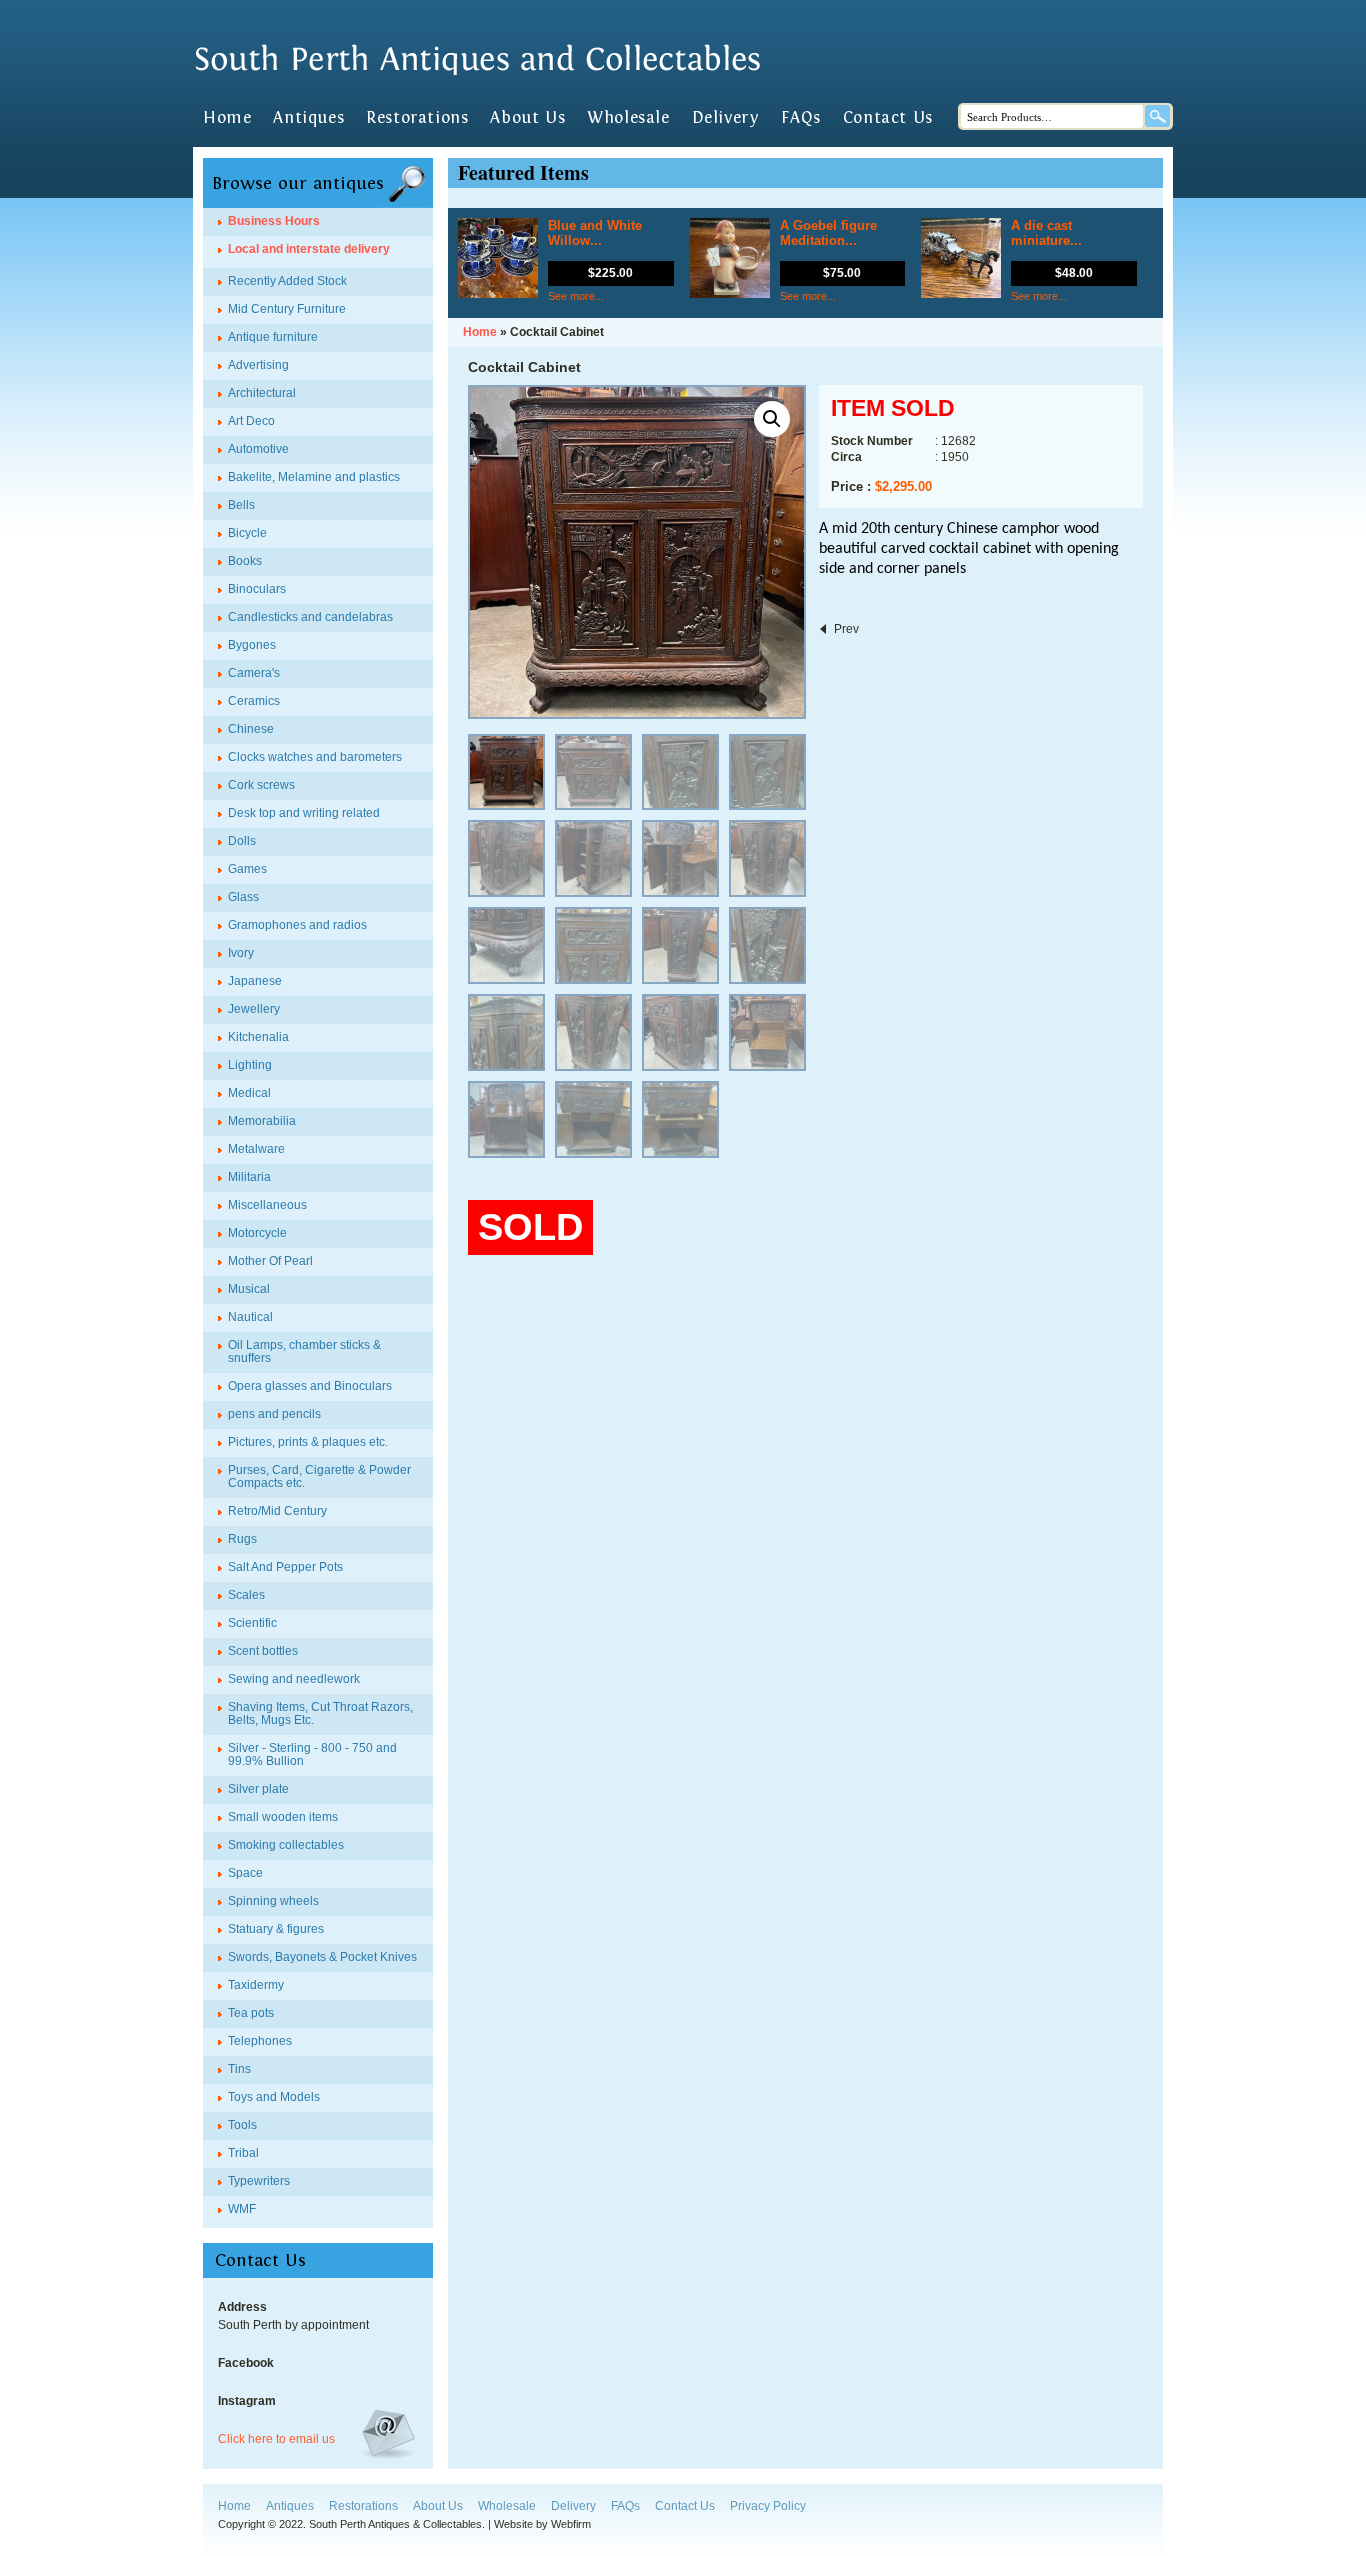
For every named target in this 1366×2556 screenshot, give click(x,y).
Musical (249, 1289)
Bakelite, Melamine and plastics (314, 477)
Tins (239, 2069)
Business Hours (274, 221)
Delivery (726, 118)
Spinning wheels (273, 1901)
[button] (772, 419)
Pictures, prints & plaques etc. (308, 1442)
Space (245, 1873)
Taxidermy (256, 1985)
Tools (242, 2125)
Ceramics (254, 701)
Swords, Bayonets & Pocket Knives (322, 1957)
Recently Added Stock (287, 281)
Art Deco (251, 421)
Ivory (241, 953)
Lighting (250, 1065)
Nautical (250, 1317)
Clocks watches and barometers (315, 757)
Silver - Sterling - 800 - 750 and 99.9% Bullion (312, 1754)
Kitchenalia (258, 1037)
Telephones (260, 2041)
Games (247, 869)
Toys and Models (274, 2097)
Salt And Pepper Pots (285, 1567)
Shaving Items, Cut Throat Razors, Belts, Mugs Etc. (320, 1713)
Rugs (242, 1539)
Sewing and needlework (294, 1679)
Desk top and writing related (304, 813)
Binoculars (257, 589)
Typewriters (259, 2181)
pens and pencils (274, 1414)
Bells (241, 505)
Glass (243, 897)
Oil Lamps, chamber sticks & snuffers (304, 1351)
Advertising (258, 365)
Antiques (308, 118)
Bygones (252, 645)
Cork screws (261, 785)
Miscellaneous (267, 1205)
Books (245, 561)
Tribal (243, 2153)
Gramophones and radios (297, 925)
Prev (846, 629)
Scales (246, 1595)
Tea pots (251, 2013)
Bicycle (247, 533)
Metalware (256, 1149)
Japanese (255, 981)
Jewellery (254, 1009)
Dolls (242, 841)
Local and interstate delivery (309, 249)
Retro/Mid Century (277, 1511)
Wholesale (628, 118)
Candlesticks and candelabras (310, 617)
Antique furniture (273, 337)
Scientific (252, 1623)
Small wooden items (283, 1817)
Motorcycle (257, 1233)
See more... (576, 296)
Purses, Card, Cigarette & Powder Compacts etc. (319, 1476)
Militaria (249, 1177)
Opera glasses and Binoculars (310, 1386)
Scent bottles (263, 1651)
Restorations (417, 118)
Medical (249, 1093)
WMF (242, 2209)
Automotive (258, 449)
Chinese (251, 729)
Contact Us (888, 118)
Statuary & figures (276, 1929)
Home (227, 118)
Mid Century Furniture (287, 309)
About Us (527, 118)
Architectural (262, 393)
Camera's (254, 673)
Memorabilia (262, 1121)
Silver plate (258, 1789)
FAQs (800, 118)
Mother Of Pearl (270, 1261)
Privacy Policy (768, 2506)
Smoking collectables (286, 1845)
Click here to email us (276, 2439)
